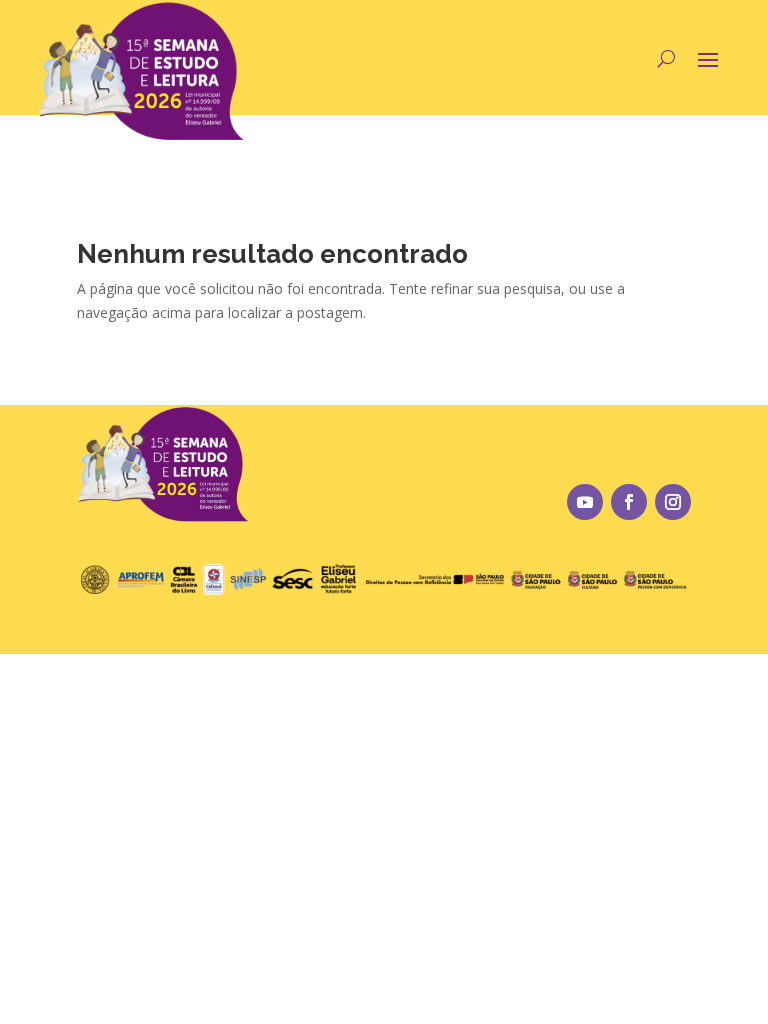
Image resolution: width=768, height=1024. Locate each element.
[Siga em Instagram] (673, 502)
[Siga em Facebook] (629, 502)
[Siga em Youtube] (585, 502)
